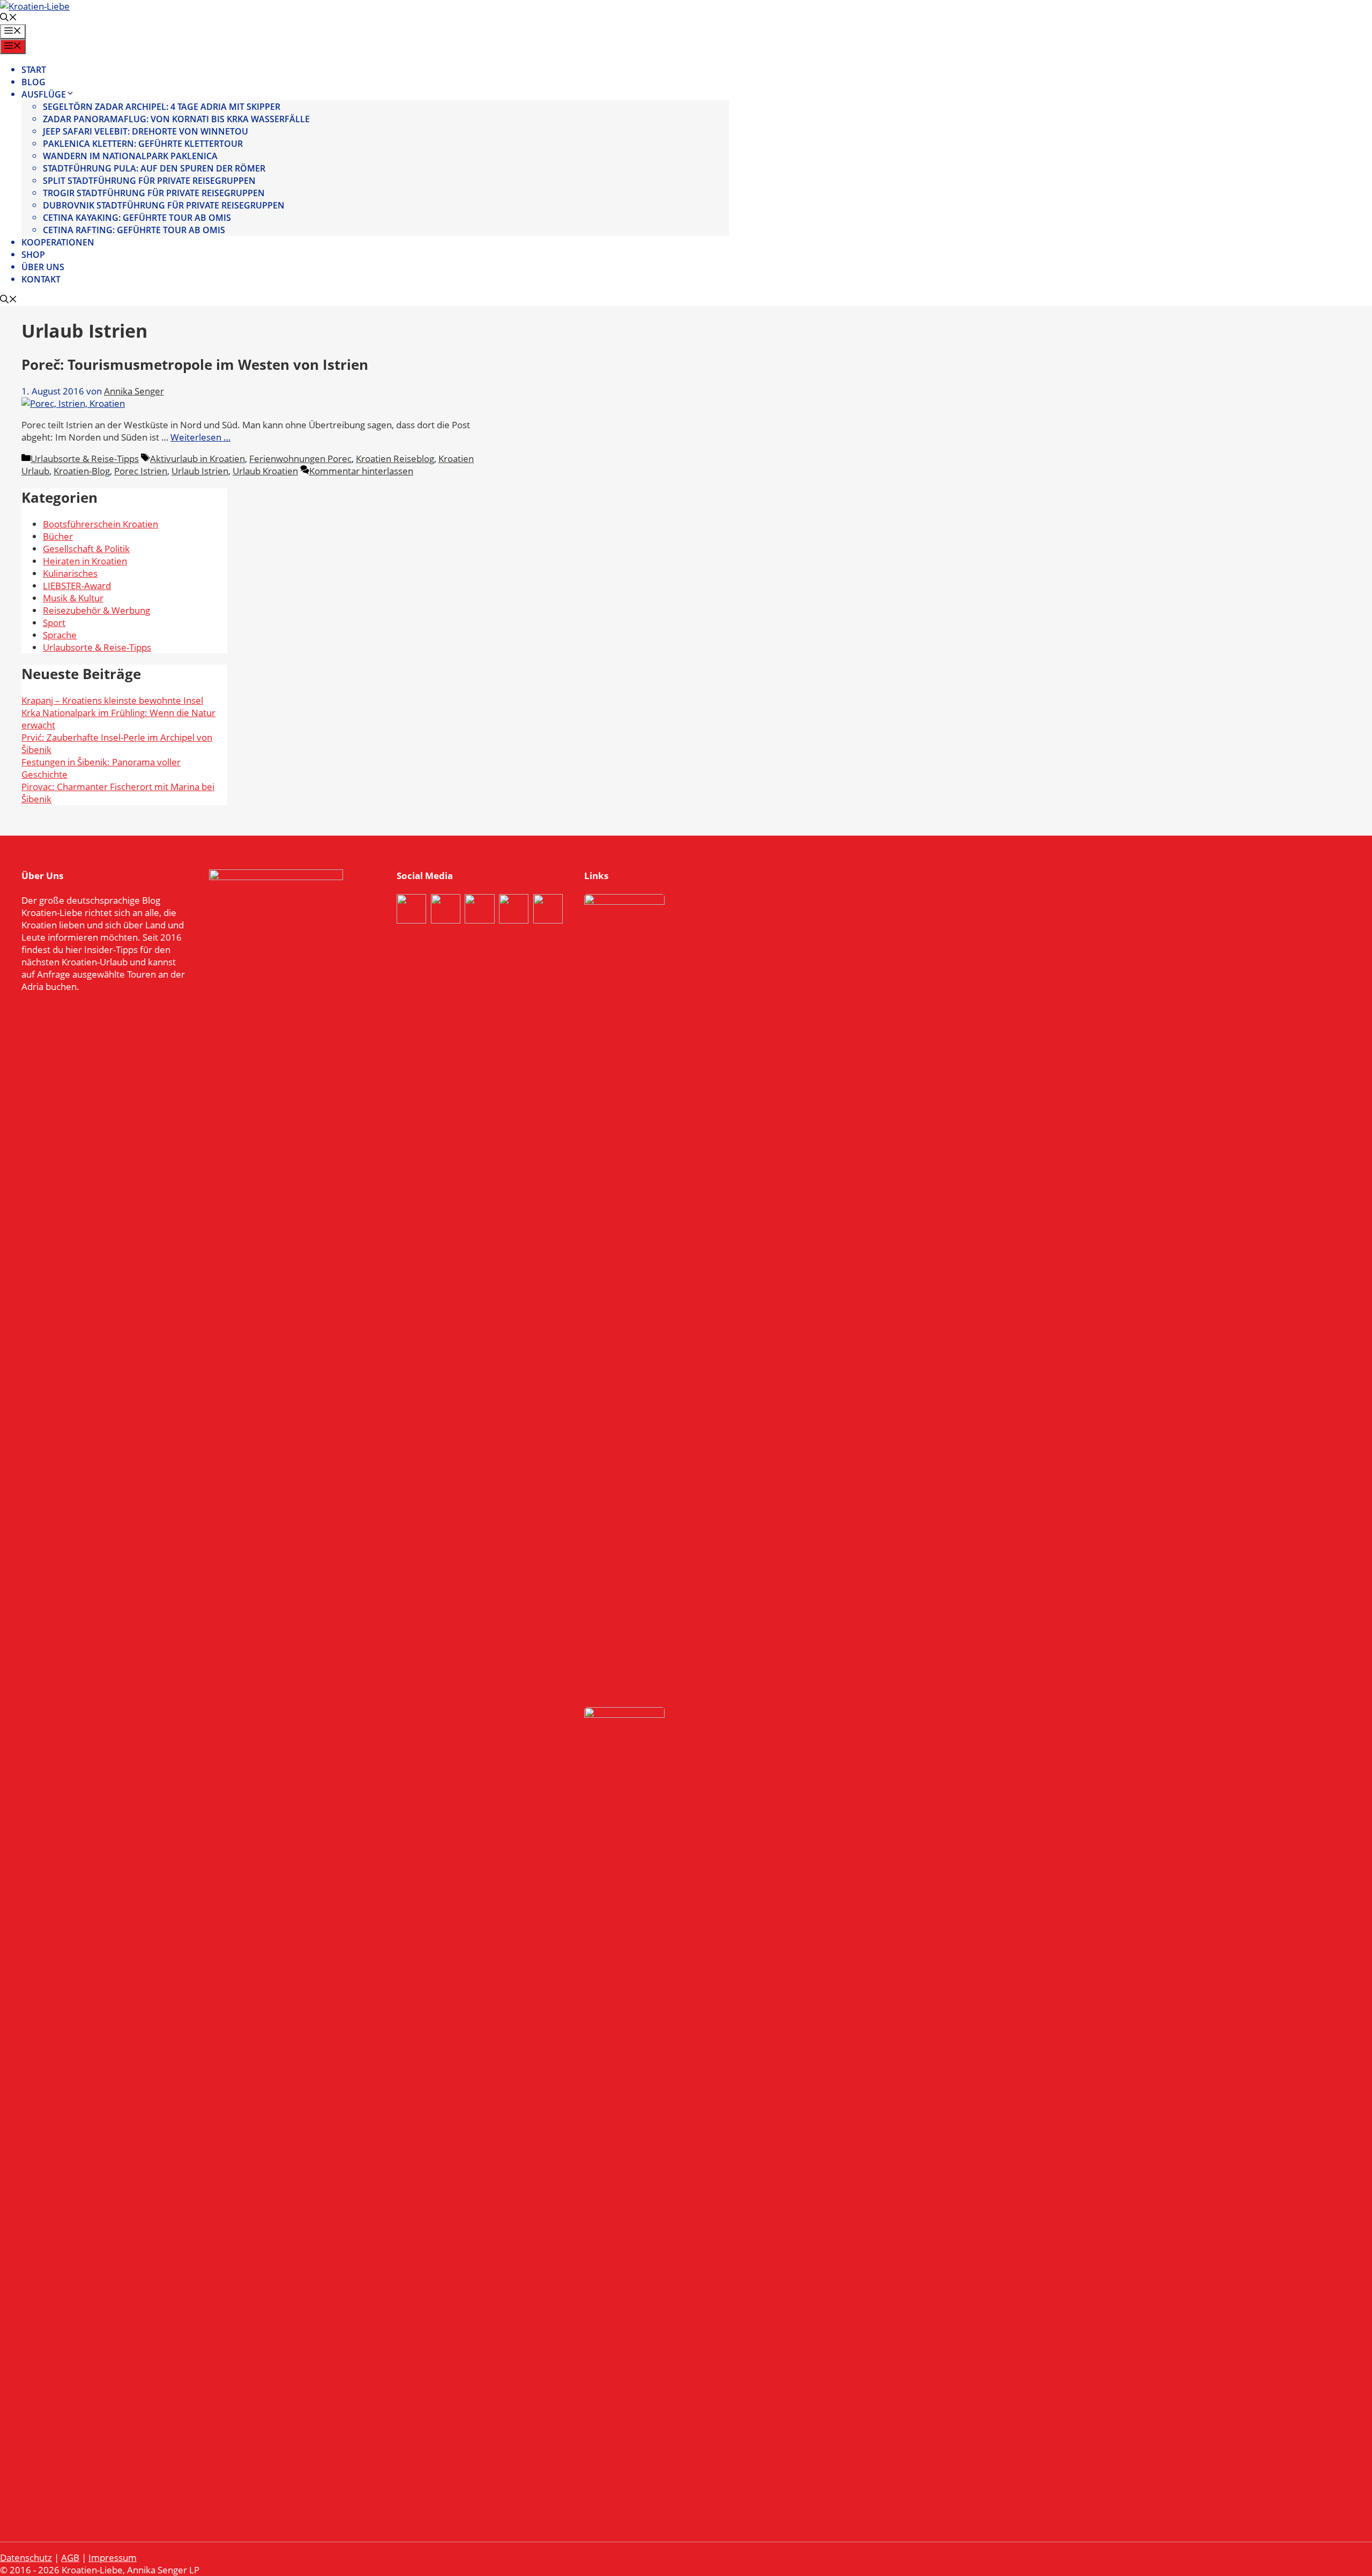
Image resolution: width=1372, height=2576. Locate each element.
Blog (33, 82)
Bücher (58, 536)
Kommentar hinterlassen (361, 471)
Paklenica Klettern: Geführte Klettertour (143, 144)
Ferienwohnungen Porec (300, 459)
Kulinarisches (70, 573)
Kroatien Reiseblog (395, 459)
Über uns (43, 267)
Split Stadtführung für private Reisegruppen (149, 181)
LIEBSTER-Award (77, 586)
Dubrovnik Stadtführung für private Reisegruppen (164, 205)
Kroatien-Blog (82, 471)
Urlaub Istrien (200, 471)
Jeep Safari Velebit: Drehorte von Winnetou (146, 131)
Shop (33, 255)
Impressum (113, 2558)
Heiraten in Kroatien (85, 561)
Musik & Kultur (73, 598)
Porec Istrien (141, 471)
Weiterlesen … (200, 437)
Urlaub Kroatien (265, 471)
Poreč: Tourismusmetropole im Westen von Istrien (195, 364)
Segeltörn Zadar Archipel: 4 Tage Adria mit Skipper (162, 107)
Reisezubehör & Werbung (96, 610)
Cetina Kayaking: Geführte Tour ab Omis (137, 218)
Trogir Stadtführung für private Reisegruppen (154, 193)
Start (34, 70)
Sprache (60, 635)
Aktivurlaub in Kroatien (197, 459)
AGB (70, 2558)
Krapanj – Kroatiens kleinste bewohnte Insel (112, 700)
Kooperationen (58, 242)
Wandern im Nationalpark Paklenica (130, 156)
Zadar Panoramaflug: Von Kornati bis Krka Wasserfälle (176, 119)
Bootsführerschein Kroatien (100, 524)
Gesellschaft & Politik (86, 549)
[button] (9, 18)
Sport (54, 623)
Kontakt (41, 279)
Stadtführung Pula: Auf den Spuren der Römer (154, 168)
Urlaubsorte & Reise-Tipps (85, 459)
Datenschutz (26, 2558)
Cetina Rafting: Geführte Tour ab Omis (134, 230)
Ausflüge (44, 94)
